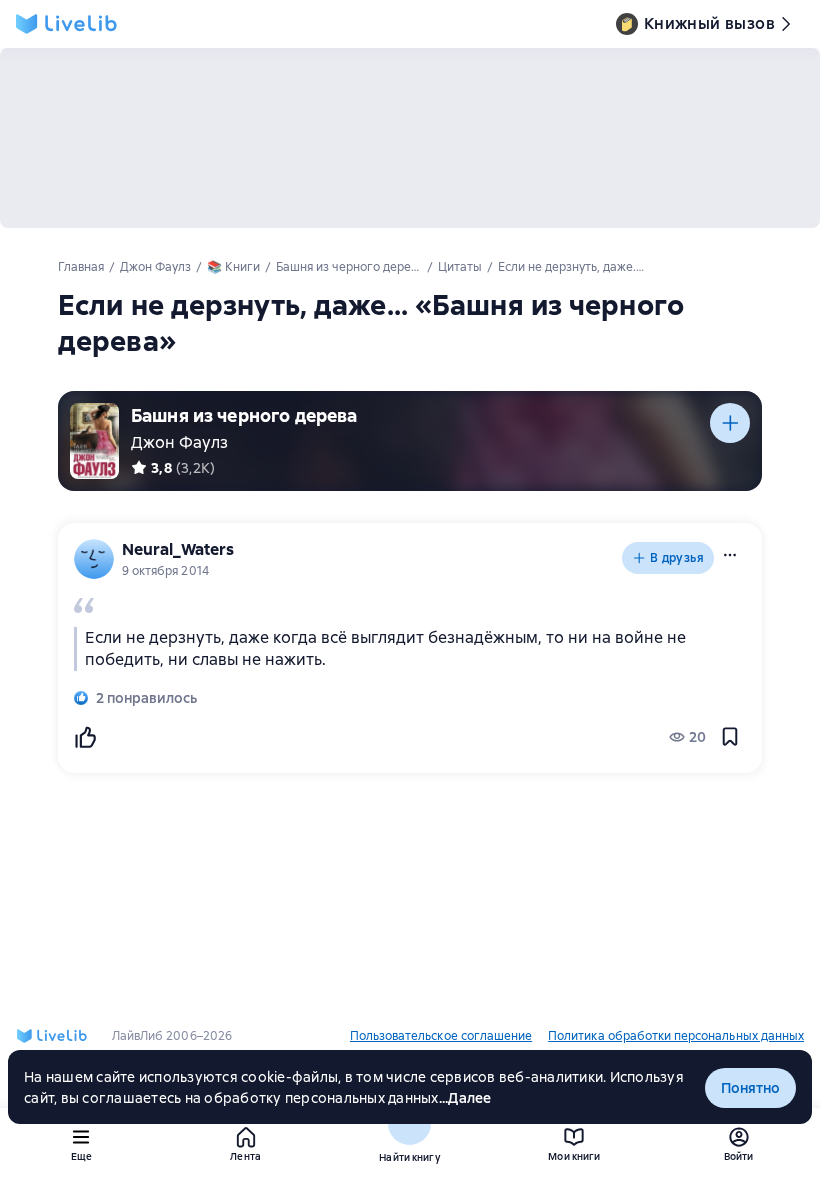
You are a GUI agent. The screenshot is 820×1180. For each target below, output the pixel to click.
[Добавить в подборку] (730, 423)
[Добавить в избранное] (730, 737)
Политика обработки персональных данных (676, 1036)
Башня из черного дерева (244, 415)
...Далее (465, 1098)
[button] (730, 555)
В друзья (677, 558)
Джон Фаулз (179, 442)
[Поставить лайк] (85, 737)
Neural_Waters (178, 549)
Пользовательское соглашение (441, 1036)
